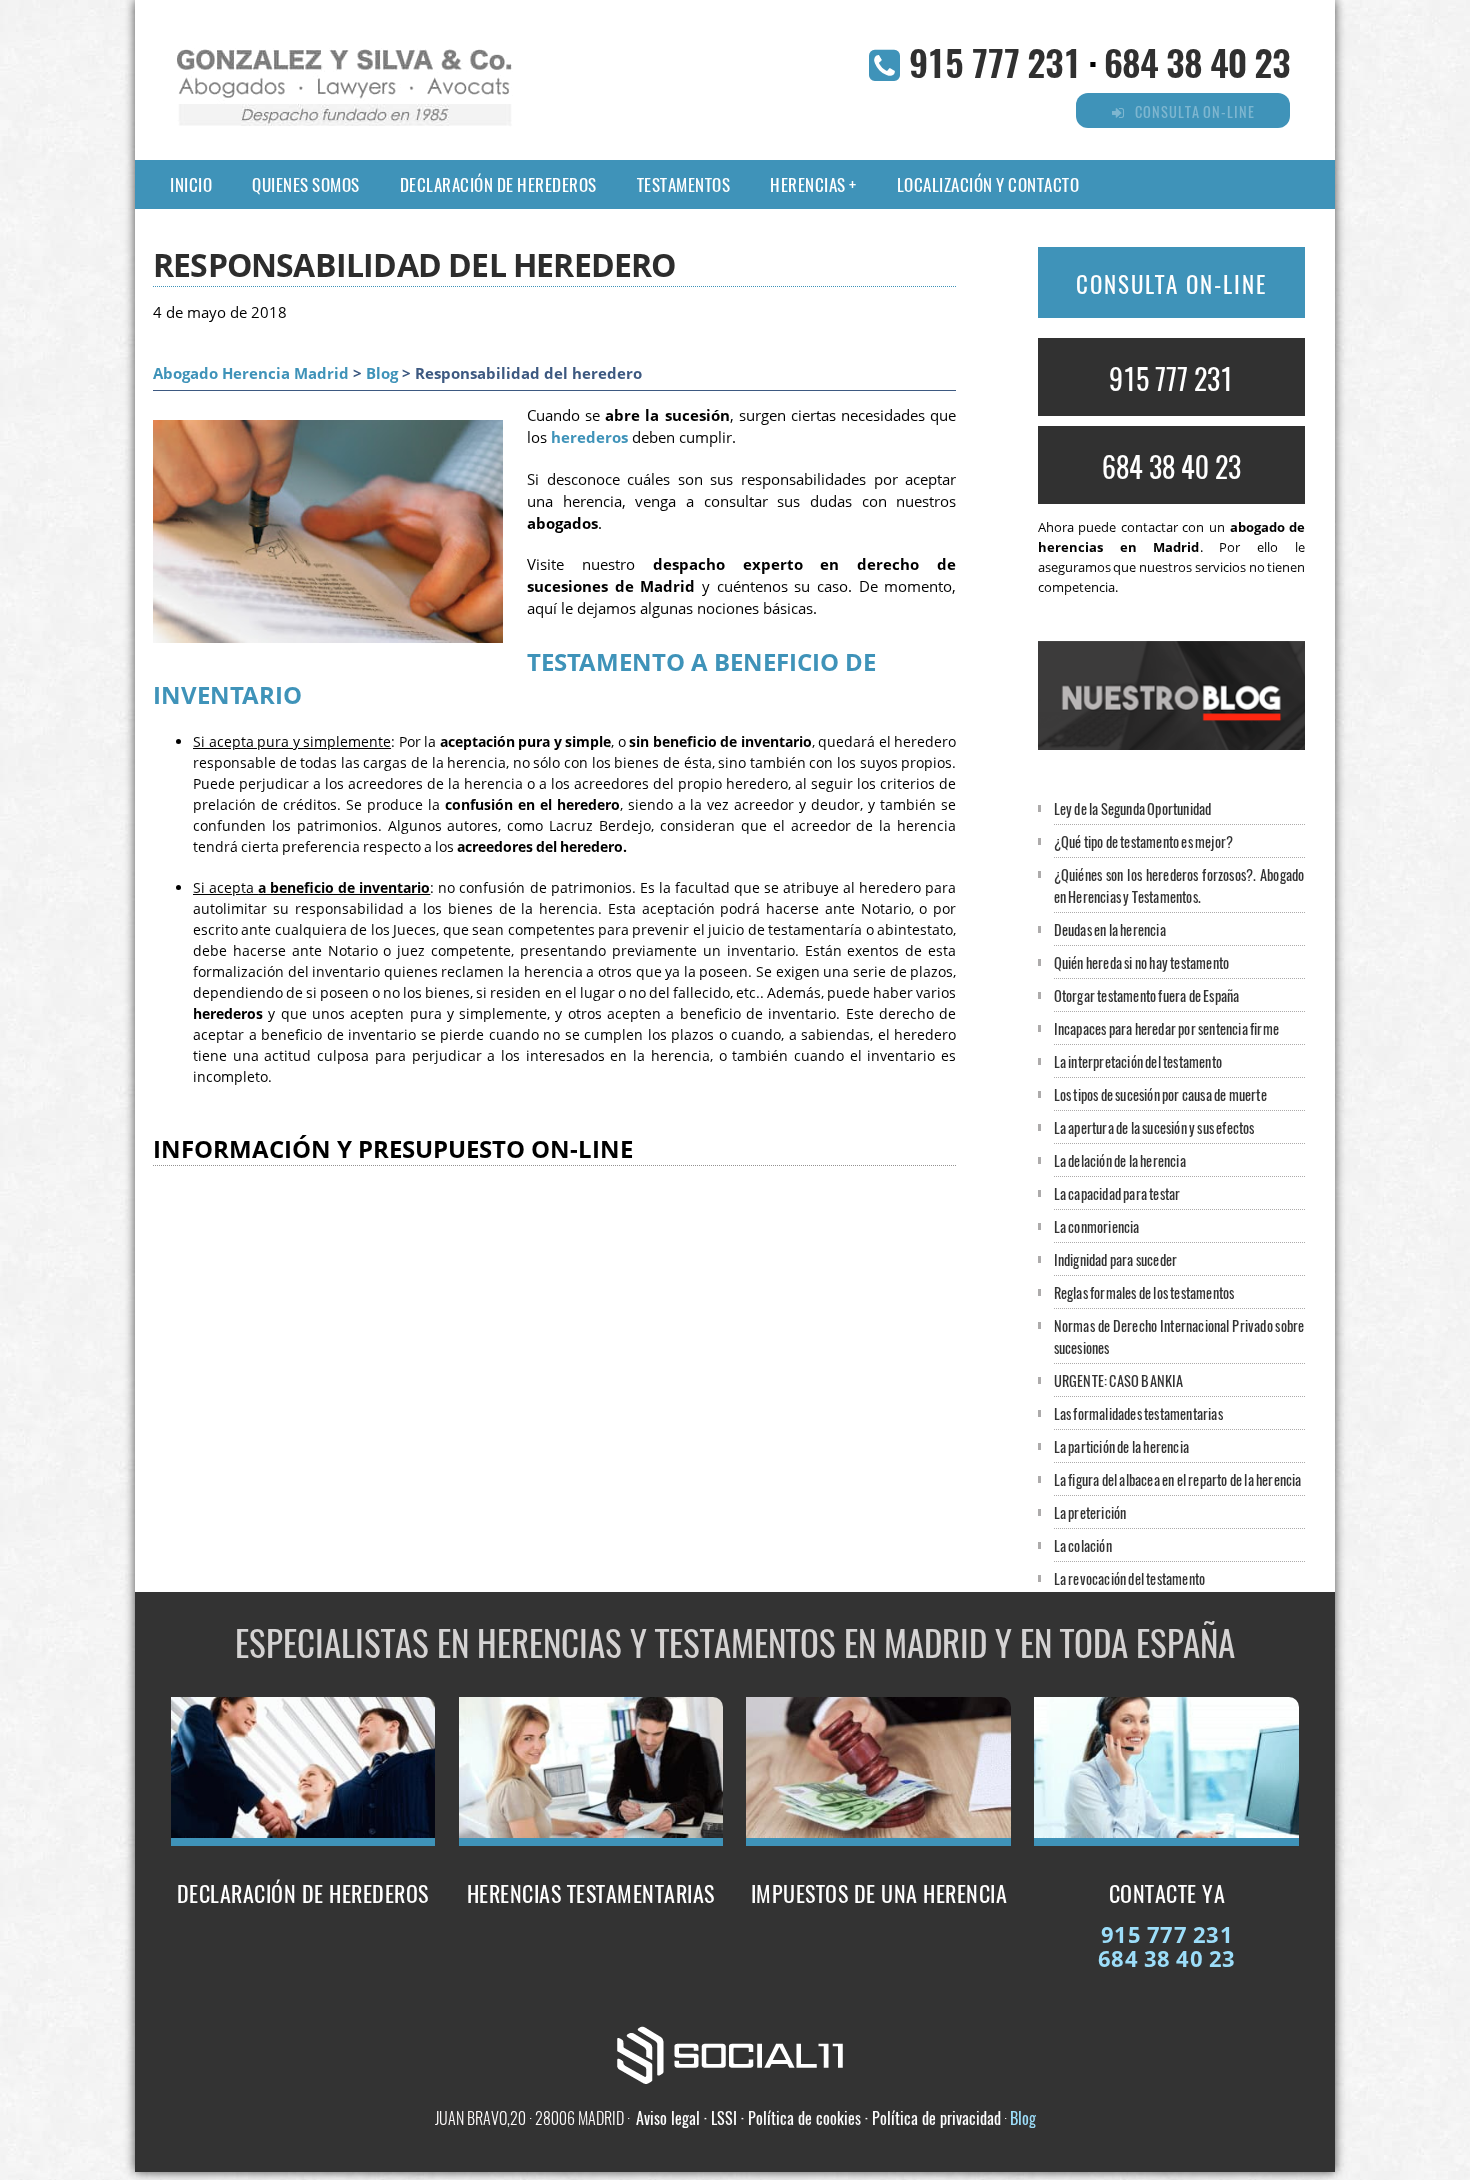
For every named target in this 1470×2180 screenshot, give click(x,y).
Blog (382, 373)
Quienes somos (306, 184)
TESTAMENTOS (684, 184)
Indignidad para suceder (1116, 1259)
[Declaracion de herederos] (303, 1840)
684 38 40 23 (1197, 61)
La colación (1083, 1545)
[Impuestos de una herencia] (878, 1840)
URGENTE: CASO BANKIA (1119, 1380)
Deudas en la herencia (1110, 929)
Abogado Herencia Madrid (251, 373)
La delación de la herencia (1120, 1160)
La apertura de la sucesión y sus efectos (1154, 1127)
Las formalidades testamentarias (1138, 1413)
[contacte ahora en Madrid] (1166, 1840)
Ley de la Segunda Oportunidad (1133, 808)
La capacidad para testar (1117, 1193)
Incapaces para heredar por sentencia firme (1166, 1028)
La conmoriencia (1097, 1226)
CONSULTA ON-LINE (1171, 284)
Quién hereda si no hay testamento (1142, 962)
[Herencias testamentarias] (591, 1840)
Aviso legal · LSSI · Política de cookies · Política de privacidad (818, 2118)
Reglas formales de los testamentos (1144, 1292)
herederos (589, 437)
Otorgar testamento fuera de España (1147, 995)
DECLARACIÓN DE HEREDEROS (498, 184)
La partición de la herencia (1121, 1446)
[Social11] (735, 2053)
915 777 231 (995, 61)
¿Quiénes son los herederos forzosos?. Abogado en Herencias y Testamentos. (1179, 885)
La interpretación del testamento (1138, 1061)
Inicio (191, 184)
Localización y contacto (988, 184)
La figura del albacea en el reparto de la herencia (1178, 1479)
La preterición (1090, 1512)
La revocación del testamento (1130, 1578)
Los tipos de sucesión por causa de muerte (1160, 1094)
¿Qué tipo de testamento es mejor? (1144, 841)
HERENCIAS (808, 184)
